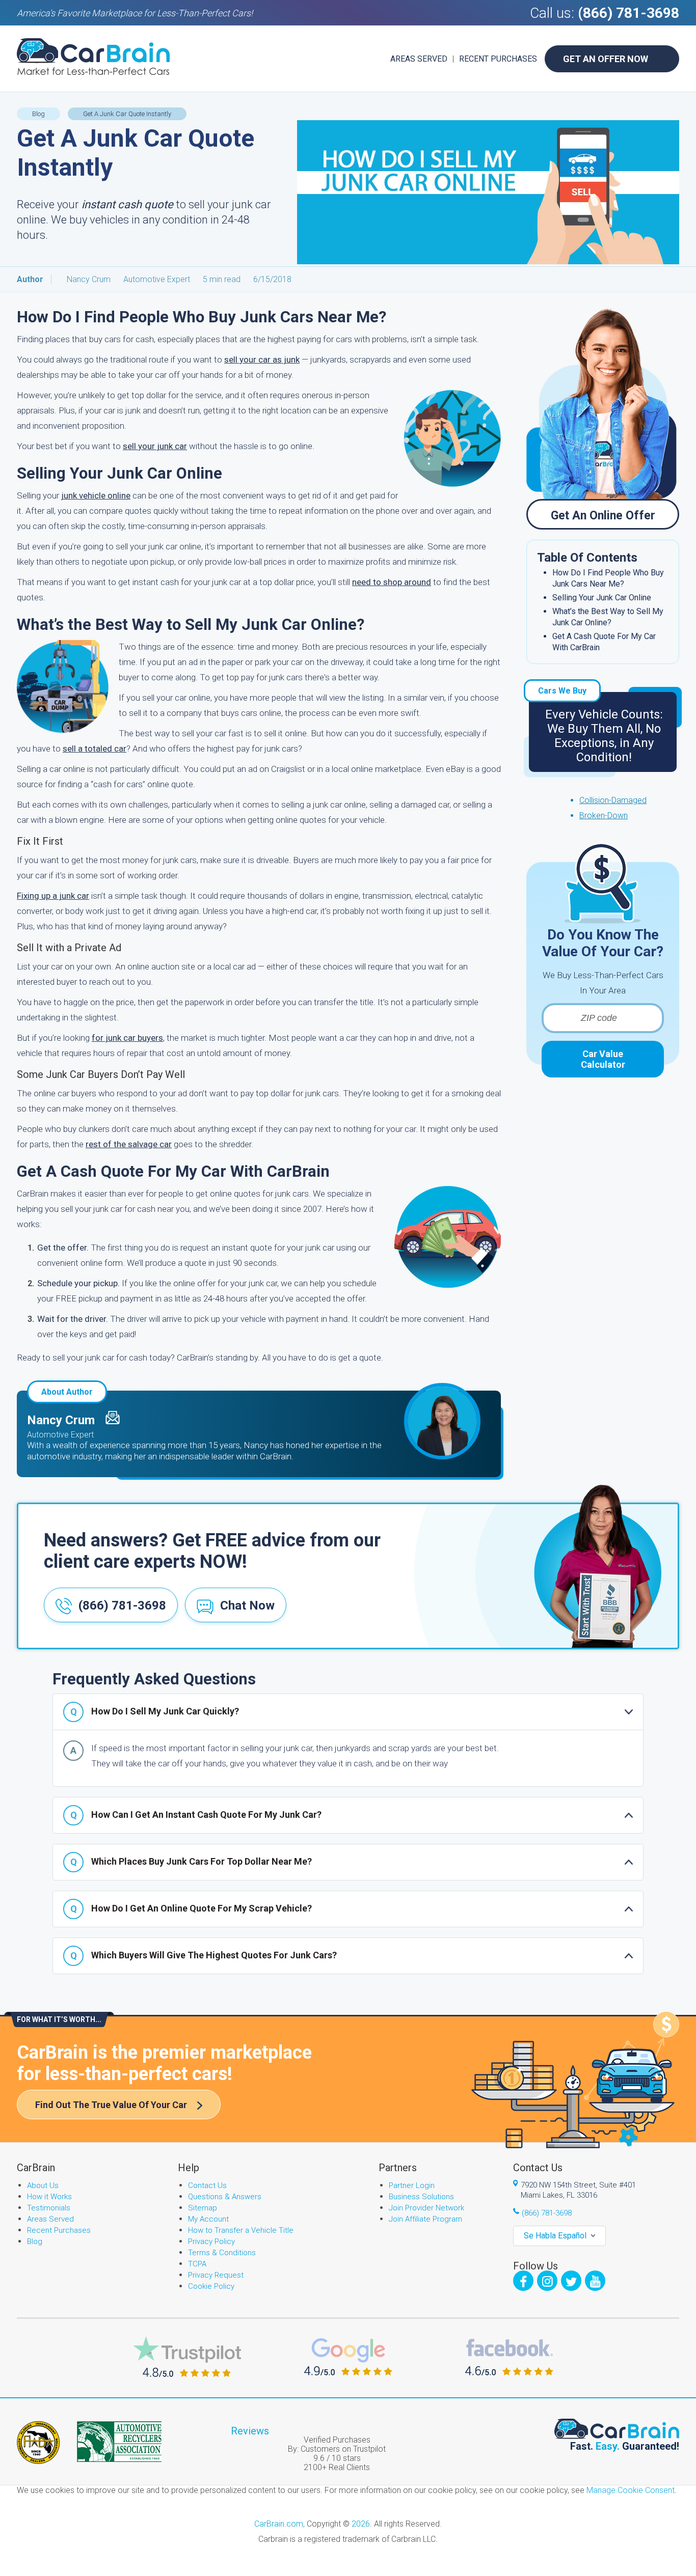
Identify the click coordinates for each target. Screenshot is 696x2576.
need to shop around (392, 582)
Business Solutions (421, 2197)
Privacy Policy (211, 2241)
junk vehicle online (96, 495)
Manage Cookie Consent (631, 2490)
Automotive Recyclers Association (119, 2442)
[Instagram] (547, 2281)
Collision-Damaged (613, 800)
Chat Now (247, 1605)
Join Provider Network (426, 2208)
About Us (43, 2185)
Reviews (250, 2431)
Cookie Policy (211, 2286)
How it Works (49, 2197)
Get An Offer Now (606, 59)
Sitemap (203, 2208)
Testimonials (49, 2208)
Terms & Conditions (222, 2253)
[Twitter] (571, 2281)
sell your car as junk (262, 359)
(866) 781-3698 (628, 13)
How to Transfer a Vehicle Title (241, 2230)
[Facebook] (523, 2281)
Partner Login (412, 2185)
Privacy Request (216, 2275)
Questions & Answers (225, 2197)
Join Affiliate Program (425, 2219)
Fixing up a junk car (53, 896)
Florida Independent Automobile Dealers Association (38, 2443)
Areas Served (419, 59)
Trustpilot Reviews (187, 2357)
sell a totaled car (95, 749)
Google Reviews (348, 2357)
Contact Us (207, 2185)
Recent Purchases (498, 59)
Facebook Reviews (509, 2357)
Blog (35, 2241)
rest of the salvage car (129, 1144)
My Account (208, 2219)
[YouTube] (595, 2281)
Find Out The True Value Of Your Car (111, 2105)
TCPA (197, 2264)
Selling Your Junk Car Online (602, 598)
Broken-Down (604, 815)
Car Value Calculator (603, 1059)
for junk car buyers (127, 1038)
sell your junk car (155, 446)
